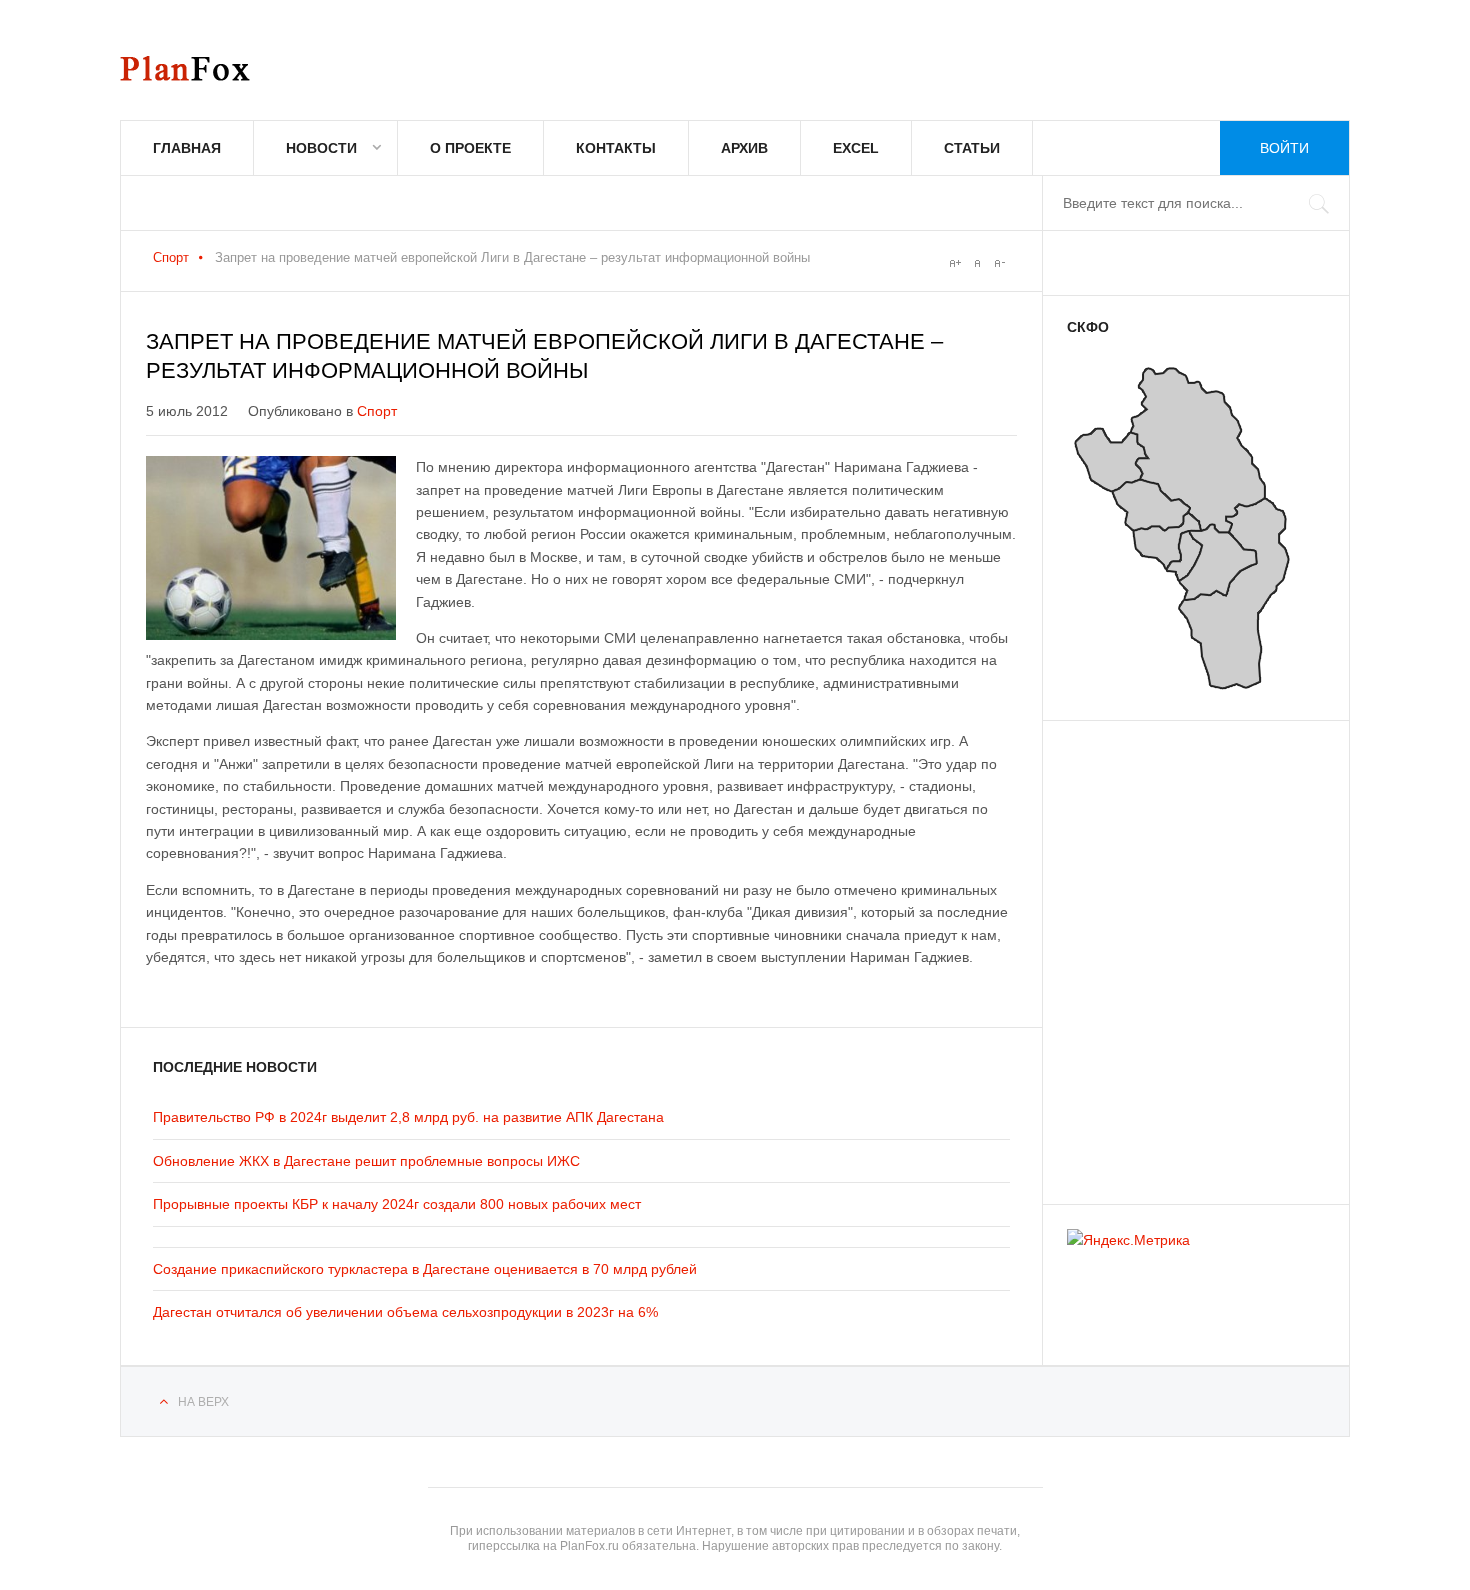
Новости (321, 148)
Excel (856, 148)
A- (999, 263)
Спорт (171, 257)
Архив (744, 148)
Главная (187, 148)
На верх (203, 1402)
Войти (1284, 148)
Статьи (972, 148)
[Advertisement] (1187, 953)
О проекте (470, 148)
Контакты (616, 148)
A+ (955, 263)
